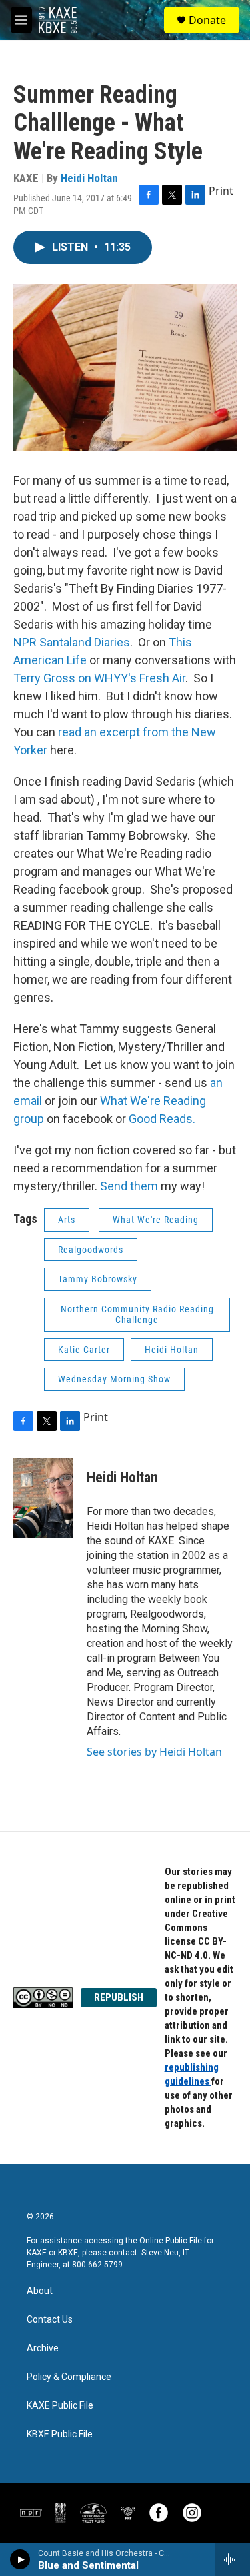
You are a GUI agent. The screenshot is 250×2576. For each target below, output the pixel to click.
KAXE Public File (60, 2406)
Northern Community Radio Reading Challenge (137, 1315)
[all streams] (232, 2559)
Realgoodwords (91, 1250)
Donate (207, 20)
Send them (128, 1186)
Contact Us (50, 2320)
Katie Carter (84, 1350)
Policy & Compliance (69, 2377)
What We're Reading (156, 1220)
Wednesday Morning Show (114, 1379)
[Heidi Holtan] (43, 1498)
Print (221, 191)
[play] (20, 2559)
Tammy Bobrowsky (98, 1279)
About (40, 2291)
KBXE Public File (60, 2434)
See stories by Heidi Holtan (154, 1752)
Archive (43, 2348)
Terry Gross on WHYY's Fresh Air (99, 678)
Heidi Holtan (89, 178)
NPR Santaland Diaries (72, 642)
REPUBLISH (119, 1997)
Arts (67, 1220)
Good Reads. (162, 1119)
